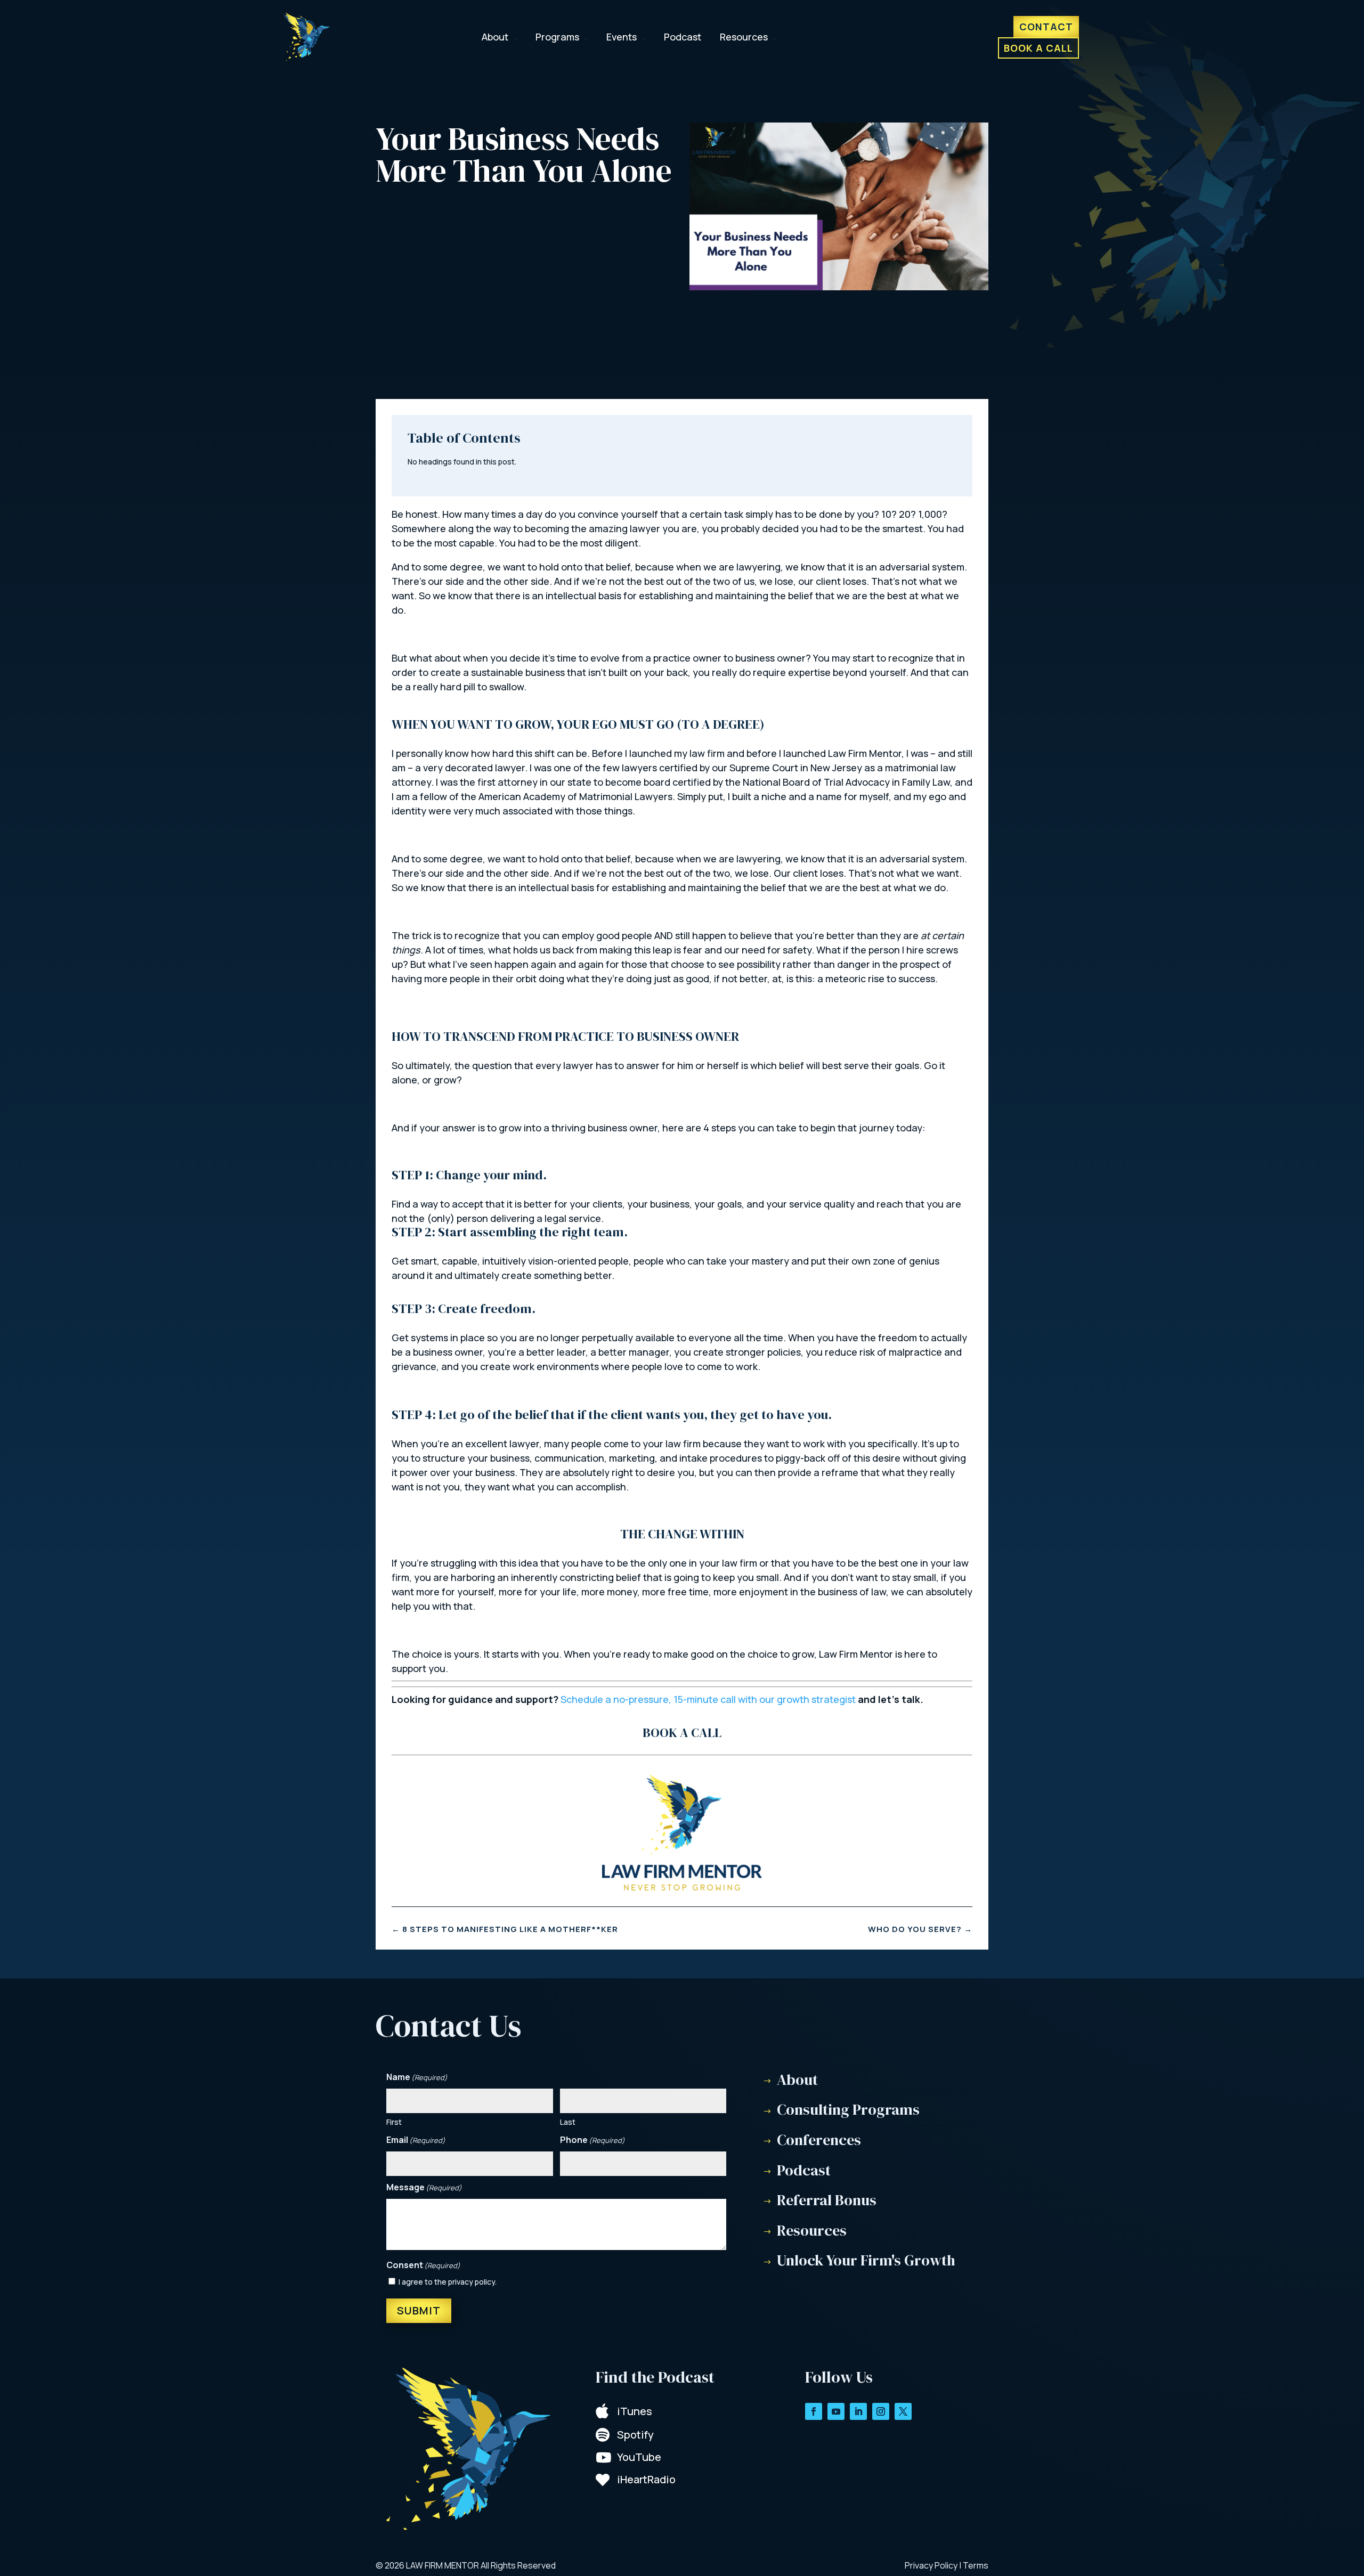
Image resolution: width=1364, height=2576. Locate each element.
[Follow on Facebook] (814, 2411)
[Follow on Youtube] (836, 2411)
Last (568, 2122)
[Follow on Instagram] (881, 2411)
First (394, 2122)
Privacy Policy (931, 2565)
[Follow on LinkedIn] (858, 2411)
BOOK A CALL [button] (682, 1733)
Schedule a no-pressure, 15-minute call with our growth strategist (708, 1699)
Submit (419, 2310)
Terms (976, 2565)
